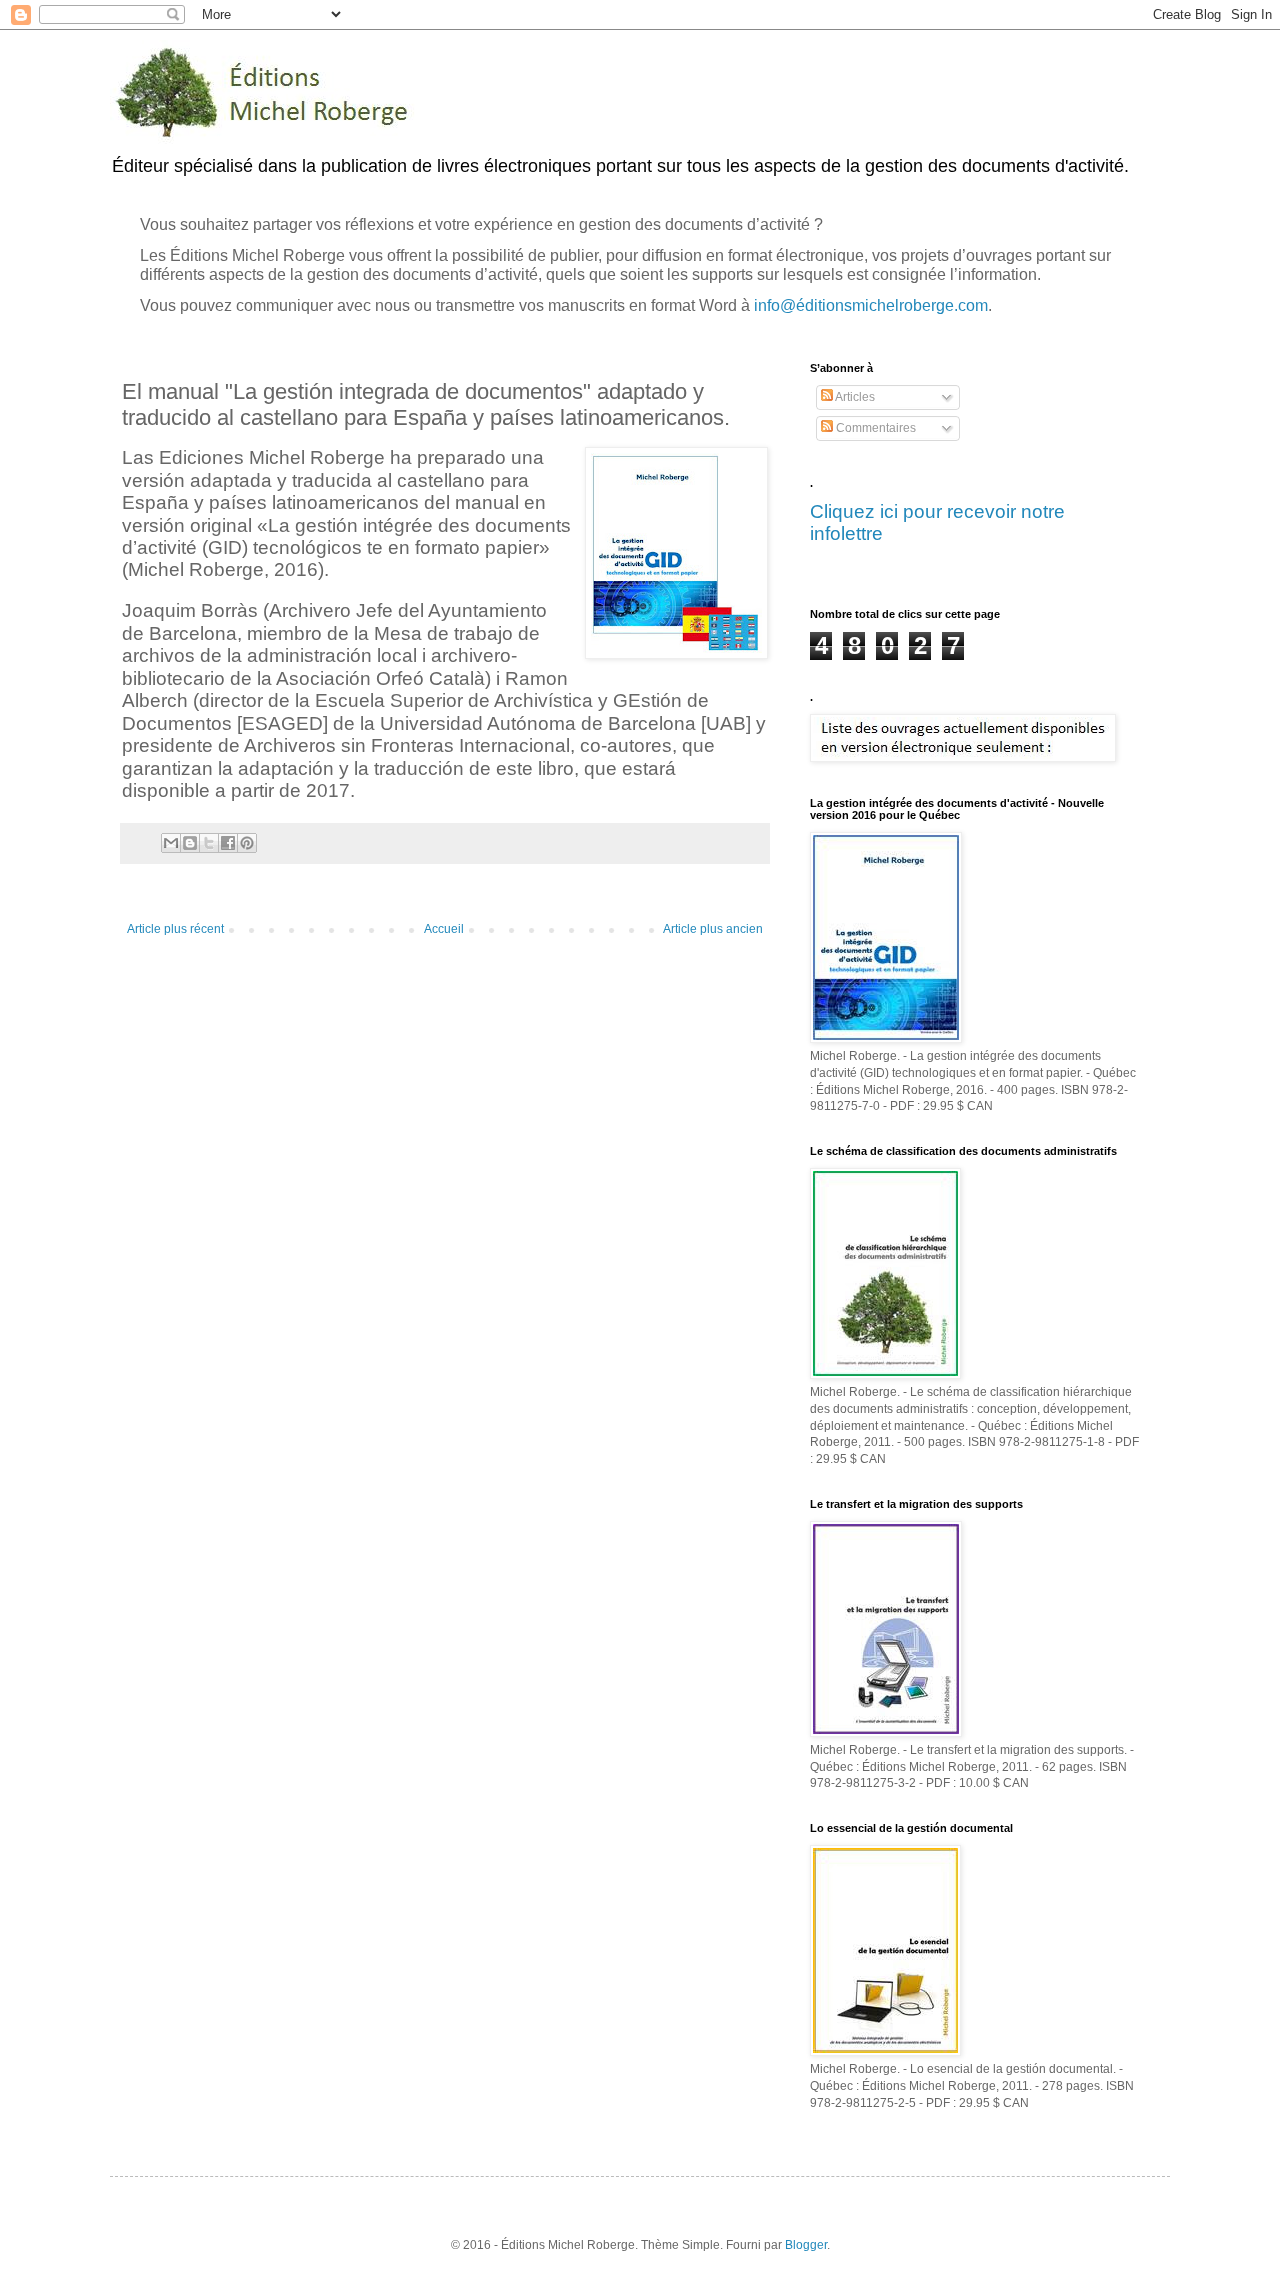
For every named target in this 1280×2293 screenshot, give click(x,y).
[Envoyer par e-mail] (171, 843)
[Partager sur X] (209, 843)
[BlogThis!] (190, 843)
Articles (854, 397)
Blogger (806, 2245)
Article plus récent (175, 929)
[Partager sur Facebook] (228, 843)
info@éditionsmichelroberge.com (871, 305)
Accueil (444, 929)
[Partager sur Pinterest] (247, 843)
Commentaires (874, 428)
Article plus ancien (713, 929)
